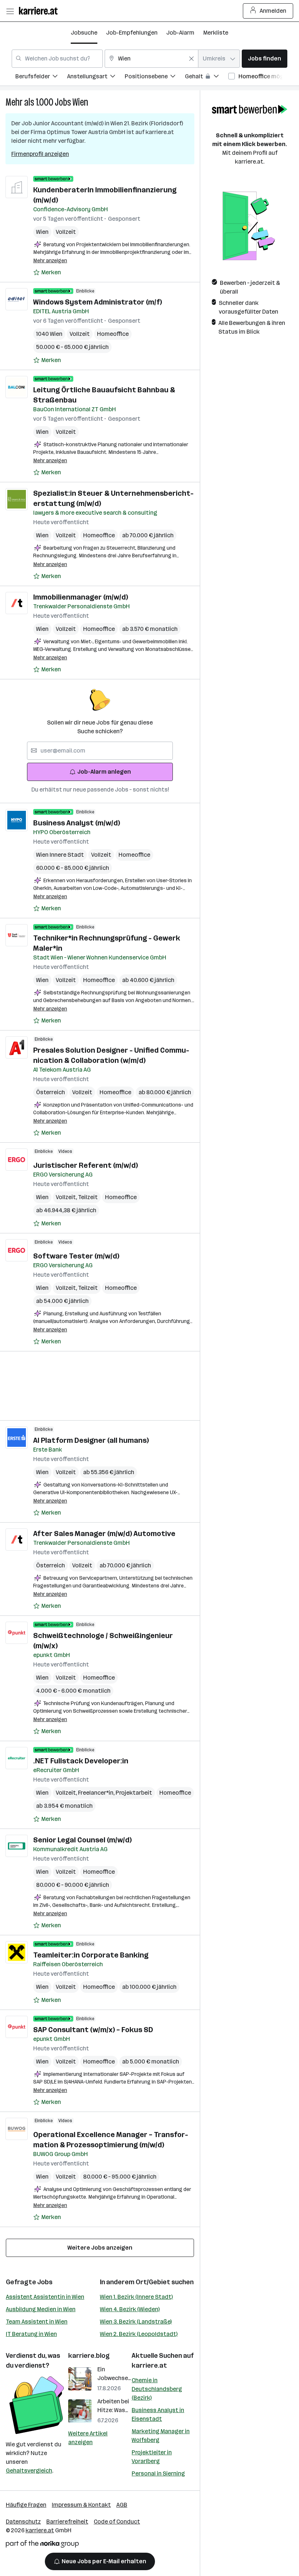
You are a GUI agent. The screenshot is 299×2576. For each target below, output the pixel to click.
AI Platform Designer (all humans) (91, 1440)
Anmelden (273, 11)
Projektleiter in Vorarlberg (152, 2457)
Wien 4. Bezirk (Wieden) (130, 2309)
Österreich (51, 1092)
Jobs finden (265, 58)
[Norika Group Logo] (42, 2545)
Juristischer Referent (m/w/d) (86, 1165)
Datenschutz (23, 2522)
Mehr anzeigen (50, 261)
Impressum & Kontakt (81, 2505)
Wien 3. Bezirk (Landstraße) (136, 2322)
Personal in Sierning (158, 2473)
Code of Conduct (117, 2522)
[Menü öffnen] (10, 11)
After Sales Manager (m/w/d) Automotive (104, 1534)
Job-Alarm (180, 33)
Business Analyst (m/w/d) (77, 823)
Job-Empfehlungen (132, 33)
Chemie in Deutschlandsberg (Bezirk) (157, 2389)
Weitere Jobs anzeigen (100, 2248)
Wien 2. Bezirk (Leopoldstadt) (139, 2334)
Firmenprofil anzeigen (40, 154)
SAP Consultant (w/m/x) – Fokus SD (93, 2030)
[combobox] (57, 59)
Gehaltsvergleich (29, 2471)
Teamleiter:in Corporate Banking (91, 1955)
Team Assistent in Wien (37, 2322)
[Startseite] (40, 11)
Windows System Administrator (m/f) (98, 302)
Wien (80, 102)
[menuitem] (41, 77)
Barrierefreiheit (67, 2522)
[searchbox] (100, 751)
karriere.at (149, 2365)
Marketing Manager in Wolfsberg (161, 2436)
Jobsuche (84, 33)
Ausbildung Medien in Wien (41, 2309)
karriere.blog (89, 2356)
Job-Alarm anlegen (104, 772)
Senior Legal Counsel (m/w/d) (82, 1840)
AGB (122, 2505)
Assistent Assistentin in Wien (45, 2297)
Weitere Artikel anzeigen (88, 2438)
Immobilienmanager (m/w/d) (81, 597)
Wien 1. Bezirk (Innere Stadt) (136, 2297)
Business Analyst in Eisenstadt (158, 2414)
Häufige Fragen (26, 2505)
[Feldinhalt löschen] (191, 59)
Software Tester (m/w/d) (76, 1256)
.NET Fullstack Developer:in (81, 1761)
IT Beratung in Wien (31, 2334)
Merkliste (216, 33)
